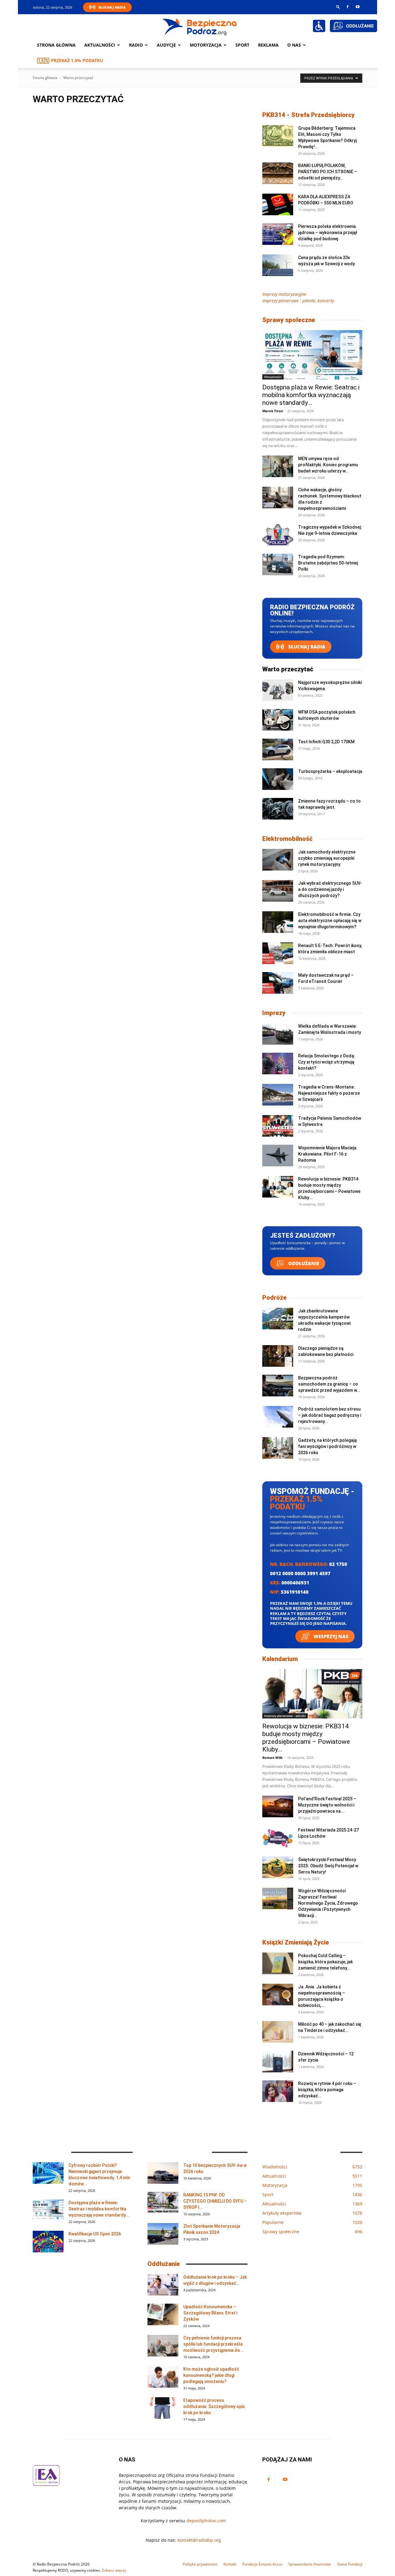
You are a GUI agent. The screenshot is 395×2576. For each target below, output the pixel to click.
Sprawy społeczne (289, 320)
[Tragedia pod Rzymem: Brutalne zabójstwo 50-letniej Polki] (278, 564)
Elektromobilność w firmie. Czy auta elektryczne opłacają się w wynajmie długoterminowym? (330, 921)
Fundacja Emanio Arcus (262, 2564)
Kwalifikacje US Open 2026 (95, 2234)
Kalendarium (280, 1659)
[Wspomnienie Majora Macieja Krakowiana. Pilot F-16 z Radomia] (278, 1156)
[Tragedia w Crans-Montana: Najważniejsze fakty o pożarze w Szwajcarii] (278, 1095)
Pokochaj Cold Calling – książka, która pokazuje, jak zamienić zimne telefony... (325, 1962)
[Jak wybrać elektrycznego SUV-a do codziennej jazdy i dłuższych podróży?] (278, 891)
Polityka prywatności (200, 2564)
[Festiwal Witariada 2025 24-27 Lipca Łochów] (278, 1838)
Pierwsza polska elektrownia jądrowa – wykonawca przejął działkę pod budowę (328, 233)
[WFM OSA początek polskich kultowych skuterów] (278, 720)
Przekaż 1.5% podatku (77, 60)
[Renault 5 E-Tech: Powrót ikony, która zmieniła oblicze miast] (278, 953)
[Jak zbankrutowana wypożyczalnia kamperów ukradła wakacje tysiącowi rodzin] (278, 1319)
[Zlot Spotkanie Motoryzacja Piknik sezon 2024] (163, 2234)
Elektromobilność (287, 839)
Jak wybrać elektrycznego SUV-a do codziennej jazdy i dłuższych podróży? (330, 889)
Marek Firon (273, 411)
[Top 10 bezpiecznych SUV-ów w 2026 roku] (163, 2173)
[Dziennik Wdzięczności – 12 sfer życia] (278, 2062)
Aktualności (100, 45)
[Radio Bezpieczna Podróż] (200, 26)
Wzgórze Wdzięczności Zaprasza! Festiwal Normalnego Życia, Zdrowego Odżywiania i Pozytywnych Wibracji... (328, 1903)
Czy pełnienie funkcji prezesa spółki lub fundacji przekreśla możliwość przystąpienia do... (214, 2344)
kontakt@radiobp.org (199, 2540)
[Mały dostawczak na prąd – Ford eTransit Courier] (278, 983)
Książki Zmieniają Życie (296, 1942)
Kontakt (230, 2564)
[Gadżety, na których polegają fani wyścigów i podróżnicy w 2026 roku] (278, 1448)
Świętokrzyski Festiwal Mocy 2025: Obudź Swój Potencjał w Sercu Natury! (328, 1866)
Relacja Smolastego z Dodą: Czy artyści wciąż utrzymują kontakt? (327, 1062)
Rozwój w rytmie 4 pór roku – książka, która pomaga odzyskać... (327, 2090)
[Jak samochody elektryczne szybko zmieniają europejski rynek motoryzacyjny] (278, 860)
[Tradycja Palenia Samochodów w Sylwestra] (278, 1126)
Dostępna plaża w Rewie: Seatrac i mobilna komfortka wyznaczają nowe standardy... (311, 395)
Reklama (268, 45)
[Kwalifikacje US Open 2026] (48, 2242)
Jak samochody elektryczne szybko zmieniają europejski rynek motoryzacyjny (327, 858)
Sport (242, 45)
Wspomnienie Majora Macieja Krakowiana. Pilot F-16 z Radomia (327, 1154)
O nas (294, 45)
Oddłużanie (303, 1263)
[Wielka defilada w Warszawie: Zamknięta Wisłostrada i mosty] (278, 1034)
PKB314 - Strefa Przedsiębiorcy (308, 115)
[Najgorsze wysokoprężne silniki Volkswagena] (278, 690)
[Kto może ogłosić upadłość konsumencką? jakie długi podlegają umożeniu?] (163, 2377)
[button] (338, 7)
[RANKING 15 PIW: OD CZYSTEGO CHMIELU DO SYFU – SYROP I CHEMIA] (163, 2203)
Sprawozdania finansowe (310, 2564)
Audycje (166, 45)
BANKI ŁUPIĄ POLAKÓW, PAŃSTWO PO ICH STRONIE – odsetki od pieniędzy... (328, 172)
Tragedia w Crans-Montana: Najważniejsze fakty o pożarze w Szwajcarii (329, 1093)
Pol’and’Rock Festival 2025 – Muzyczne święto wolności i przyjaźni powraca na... (327, 1805)
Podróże (274, 1298)
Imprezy (274, 1013)
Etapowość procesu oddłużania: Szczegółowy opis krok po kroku (214, 2406)
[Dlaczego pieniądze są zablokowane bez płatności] (278, 1356)
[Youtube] (358, 7)
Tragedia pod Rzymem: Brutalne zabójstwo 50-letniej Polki (328, 563)
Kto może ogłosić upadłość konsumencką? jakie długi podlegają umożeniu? (211, 2375)
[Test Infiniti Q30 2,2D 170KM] (278, 749)
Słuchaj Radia (112, 7)
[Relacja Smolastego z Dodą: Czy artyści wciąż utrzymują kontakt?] (278, 1064)
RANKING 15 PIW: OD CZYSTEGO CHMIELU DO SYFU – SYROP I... (215, 2201)
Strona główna (56, 45)
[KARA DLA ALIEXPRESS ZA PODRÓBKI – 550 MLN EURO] (278, 204)
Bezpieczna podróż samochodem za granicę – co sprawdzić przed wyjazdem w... (329, 1384)
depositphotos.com (206, 2521)
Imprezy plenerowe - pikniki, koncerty (298, 301)
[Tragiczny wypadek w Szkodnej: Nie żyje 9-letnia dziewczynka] (278, 535)
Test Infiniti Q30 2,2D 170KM (326, 742)
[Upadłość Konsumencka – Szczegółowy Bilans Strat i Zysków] (163, 2314)
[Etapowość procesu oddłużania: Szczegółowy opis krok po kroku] (163, 2408)
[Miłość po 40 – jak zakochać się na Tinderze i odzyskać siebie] (278, 2032)
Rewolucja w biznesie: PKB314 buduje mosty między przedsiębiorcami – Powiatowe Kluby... (306, 1738)
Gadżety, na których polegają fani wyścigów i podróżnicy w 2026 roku (327, 1446)
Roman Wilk (272, 1758)
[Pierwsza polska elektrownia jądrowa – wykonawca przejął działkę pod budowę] (278, 234)
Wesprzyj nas (330, 1636)
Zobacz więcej (114, 2570)
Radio (136, 45)
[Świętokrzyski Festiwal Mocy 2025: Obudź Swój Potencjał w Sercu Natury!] (278, 1867)
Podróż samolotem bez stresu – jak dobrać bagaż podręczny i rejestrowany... (330, 1415)
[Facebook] (347, 7)
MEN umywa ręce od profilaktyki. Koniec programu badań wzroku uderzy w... (328, 465)
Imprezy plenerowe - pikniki (285, 1716)
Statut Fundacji (350, 2564)
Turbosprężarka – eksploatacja (330, 771)
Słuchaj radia (306, 647)
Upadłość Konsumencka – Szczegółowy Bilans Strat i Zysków (210, 2313)
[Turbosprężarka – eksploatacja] (278, 779)
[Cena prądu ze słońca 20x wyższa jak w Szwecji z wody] (278, 265)
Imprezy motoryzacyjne (284, 294)
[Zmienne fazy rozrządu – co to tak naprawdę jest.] (278, 809)
